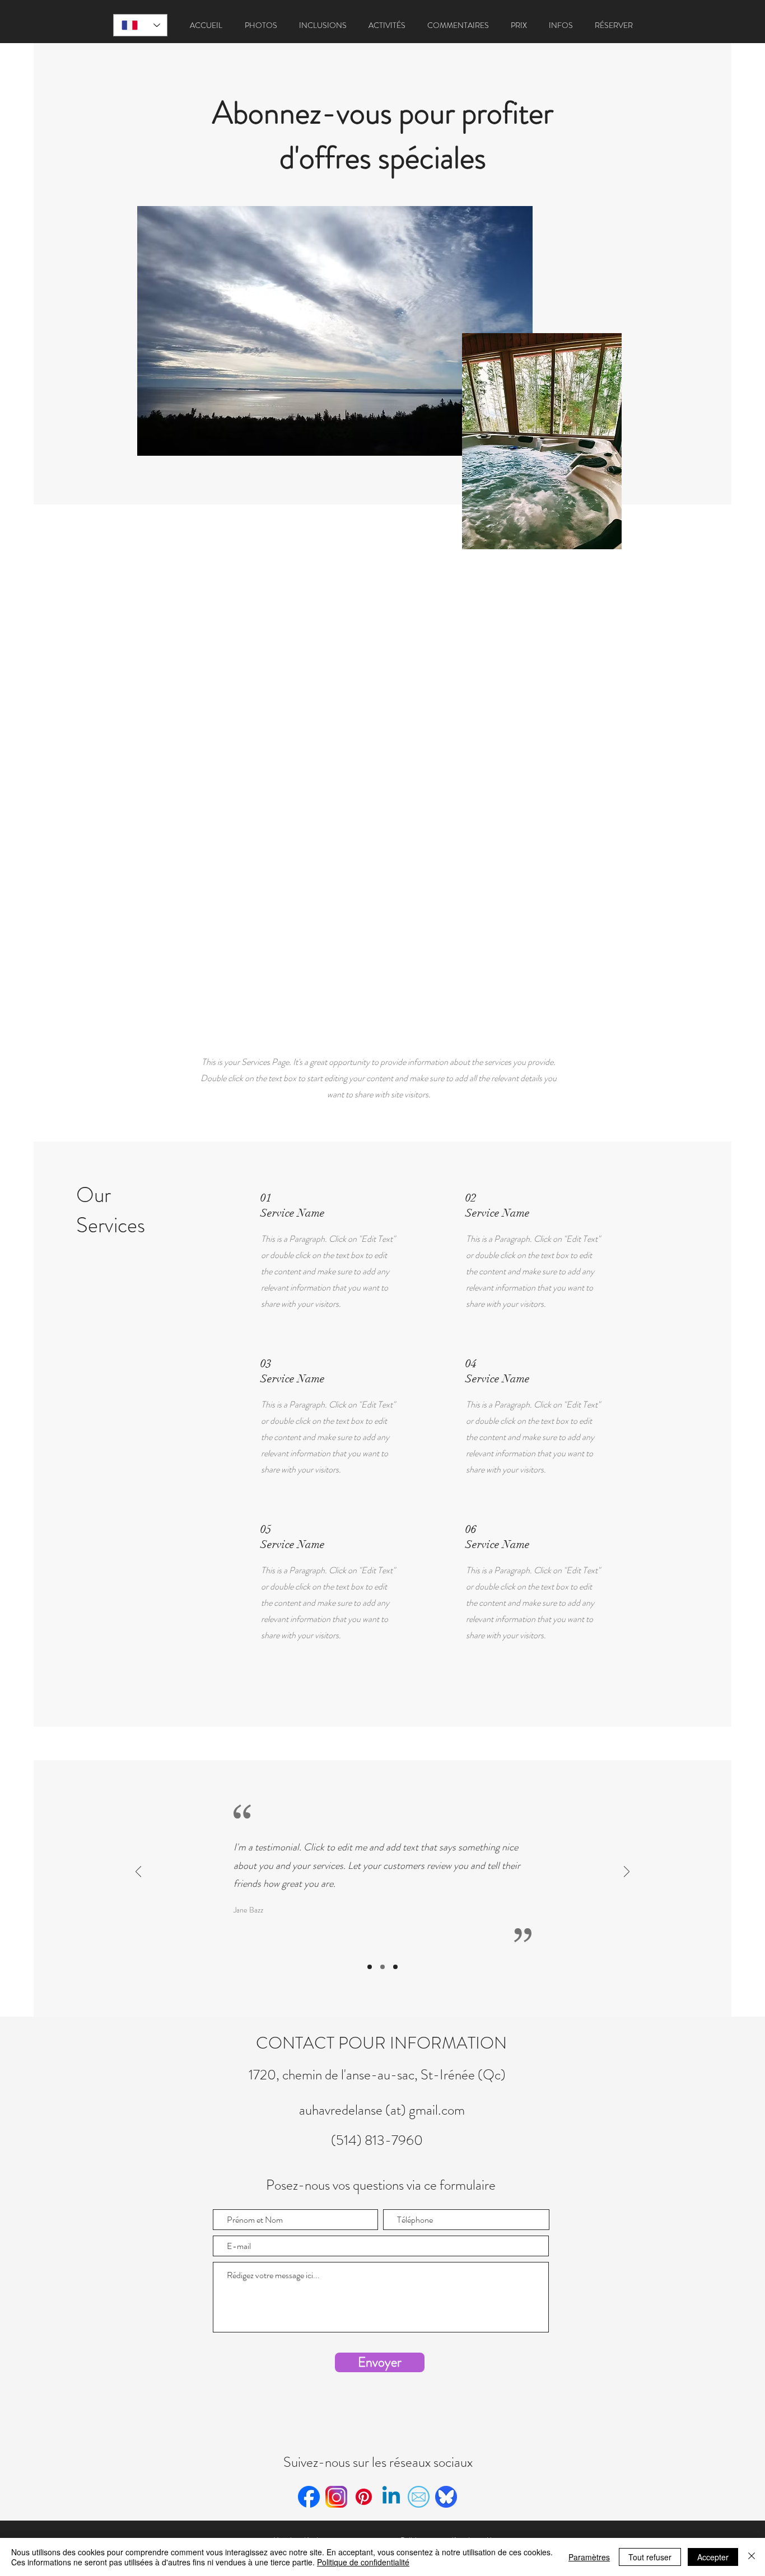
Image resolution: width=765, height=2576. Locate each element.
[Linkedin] (391, 2497)
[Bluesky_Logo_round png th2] (446, 2497)
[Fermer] (752, 2557)
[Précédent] (138, 1873)
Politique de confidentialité (363, 2562)
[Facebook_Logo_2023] (309, 2497)
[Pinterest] (364, 2497)
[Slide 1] (370, 1967)
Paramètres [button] (589, 2557)
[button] (261, 25)
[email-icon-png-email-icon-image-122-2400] (419, 2497)
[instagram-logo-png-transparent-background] (336, 2497)
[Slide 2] (382, 1967)
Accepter (713, 2557)
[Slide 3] (395, 1967)
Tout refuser (650, 2557)
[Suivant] (627, 1873)
